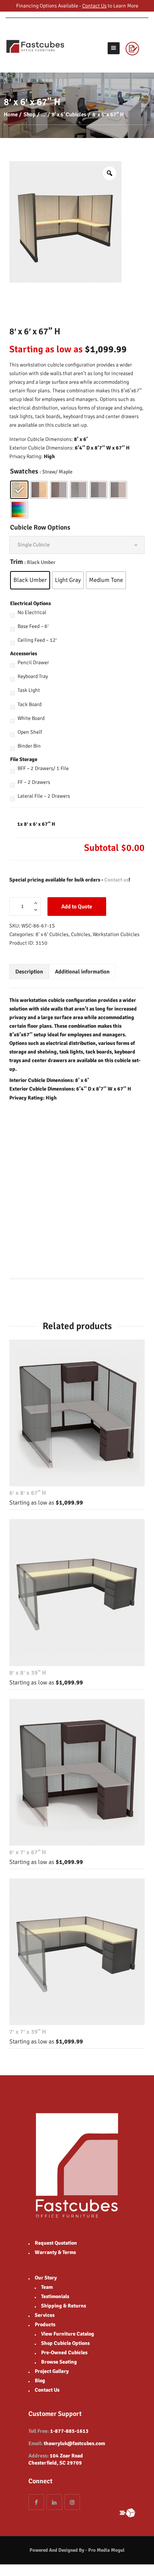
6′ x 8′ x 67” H (28, 1493)
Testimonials (55, 2296)
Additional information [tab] (82, 972)
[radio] (19, 490)
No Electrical (32, 612)
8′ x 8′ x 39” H (28, 1673)
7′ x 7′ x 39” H (28, 2032)
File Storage (24, 759)
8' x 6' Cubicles (69, 114)
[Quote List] (137, 48)
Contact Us (94, 6)
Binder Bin (29, 746)
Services (45, 2315)
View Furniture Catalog (68, 2334)
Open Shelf (30, 732)
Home (11, 114)
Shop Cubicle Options (65, 2343)
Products (45, 2324)
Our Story (46, 2278)
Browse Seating (59, 2362)
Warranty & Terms (55, 2252)
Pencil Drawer (33, 663)
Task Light (29, 690)
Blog (40, 2381)
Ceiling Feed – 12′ (37, 640)
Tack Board (30, 704)
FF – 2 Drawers (34, 782)
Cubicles (81, 934)
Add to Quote (77, 907)
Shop (30, 114)
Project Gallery (52, 2371)
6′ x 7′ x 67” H (28, 1852)
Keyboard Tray (33, 676)
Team (47, 2287)
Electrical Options (30, 603)
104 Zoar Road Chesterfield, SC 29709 (56, 2459)
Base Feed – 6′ (33, 626)
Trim (16, 562)
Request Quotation (56, 2243)
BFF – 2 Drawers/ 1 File (43, 768)
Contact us (116, 880)
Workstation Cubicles (116, 934)
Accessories (24, 654)
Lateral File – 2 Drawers (44, 796)
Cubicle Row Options (40, 527)
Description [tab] (29, 972)
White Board (31, 718)
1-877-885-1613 (69, 2431)
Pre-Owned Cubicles (64, 2353)
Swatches (24, 471)
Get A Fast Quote (131, 2513)
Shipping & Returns (64, 2306)
